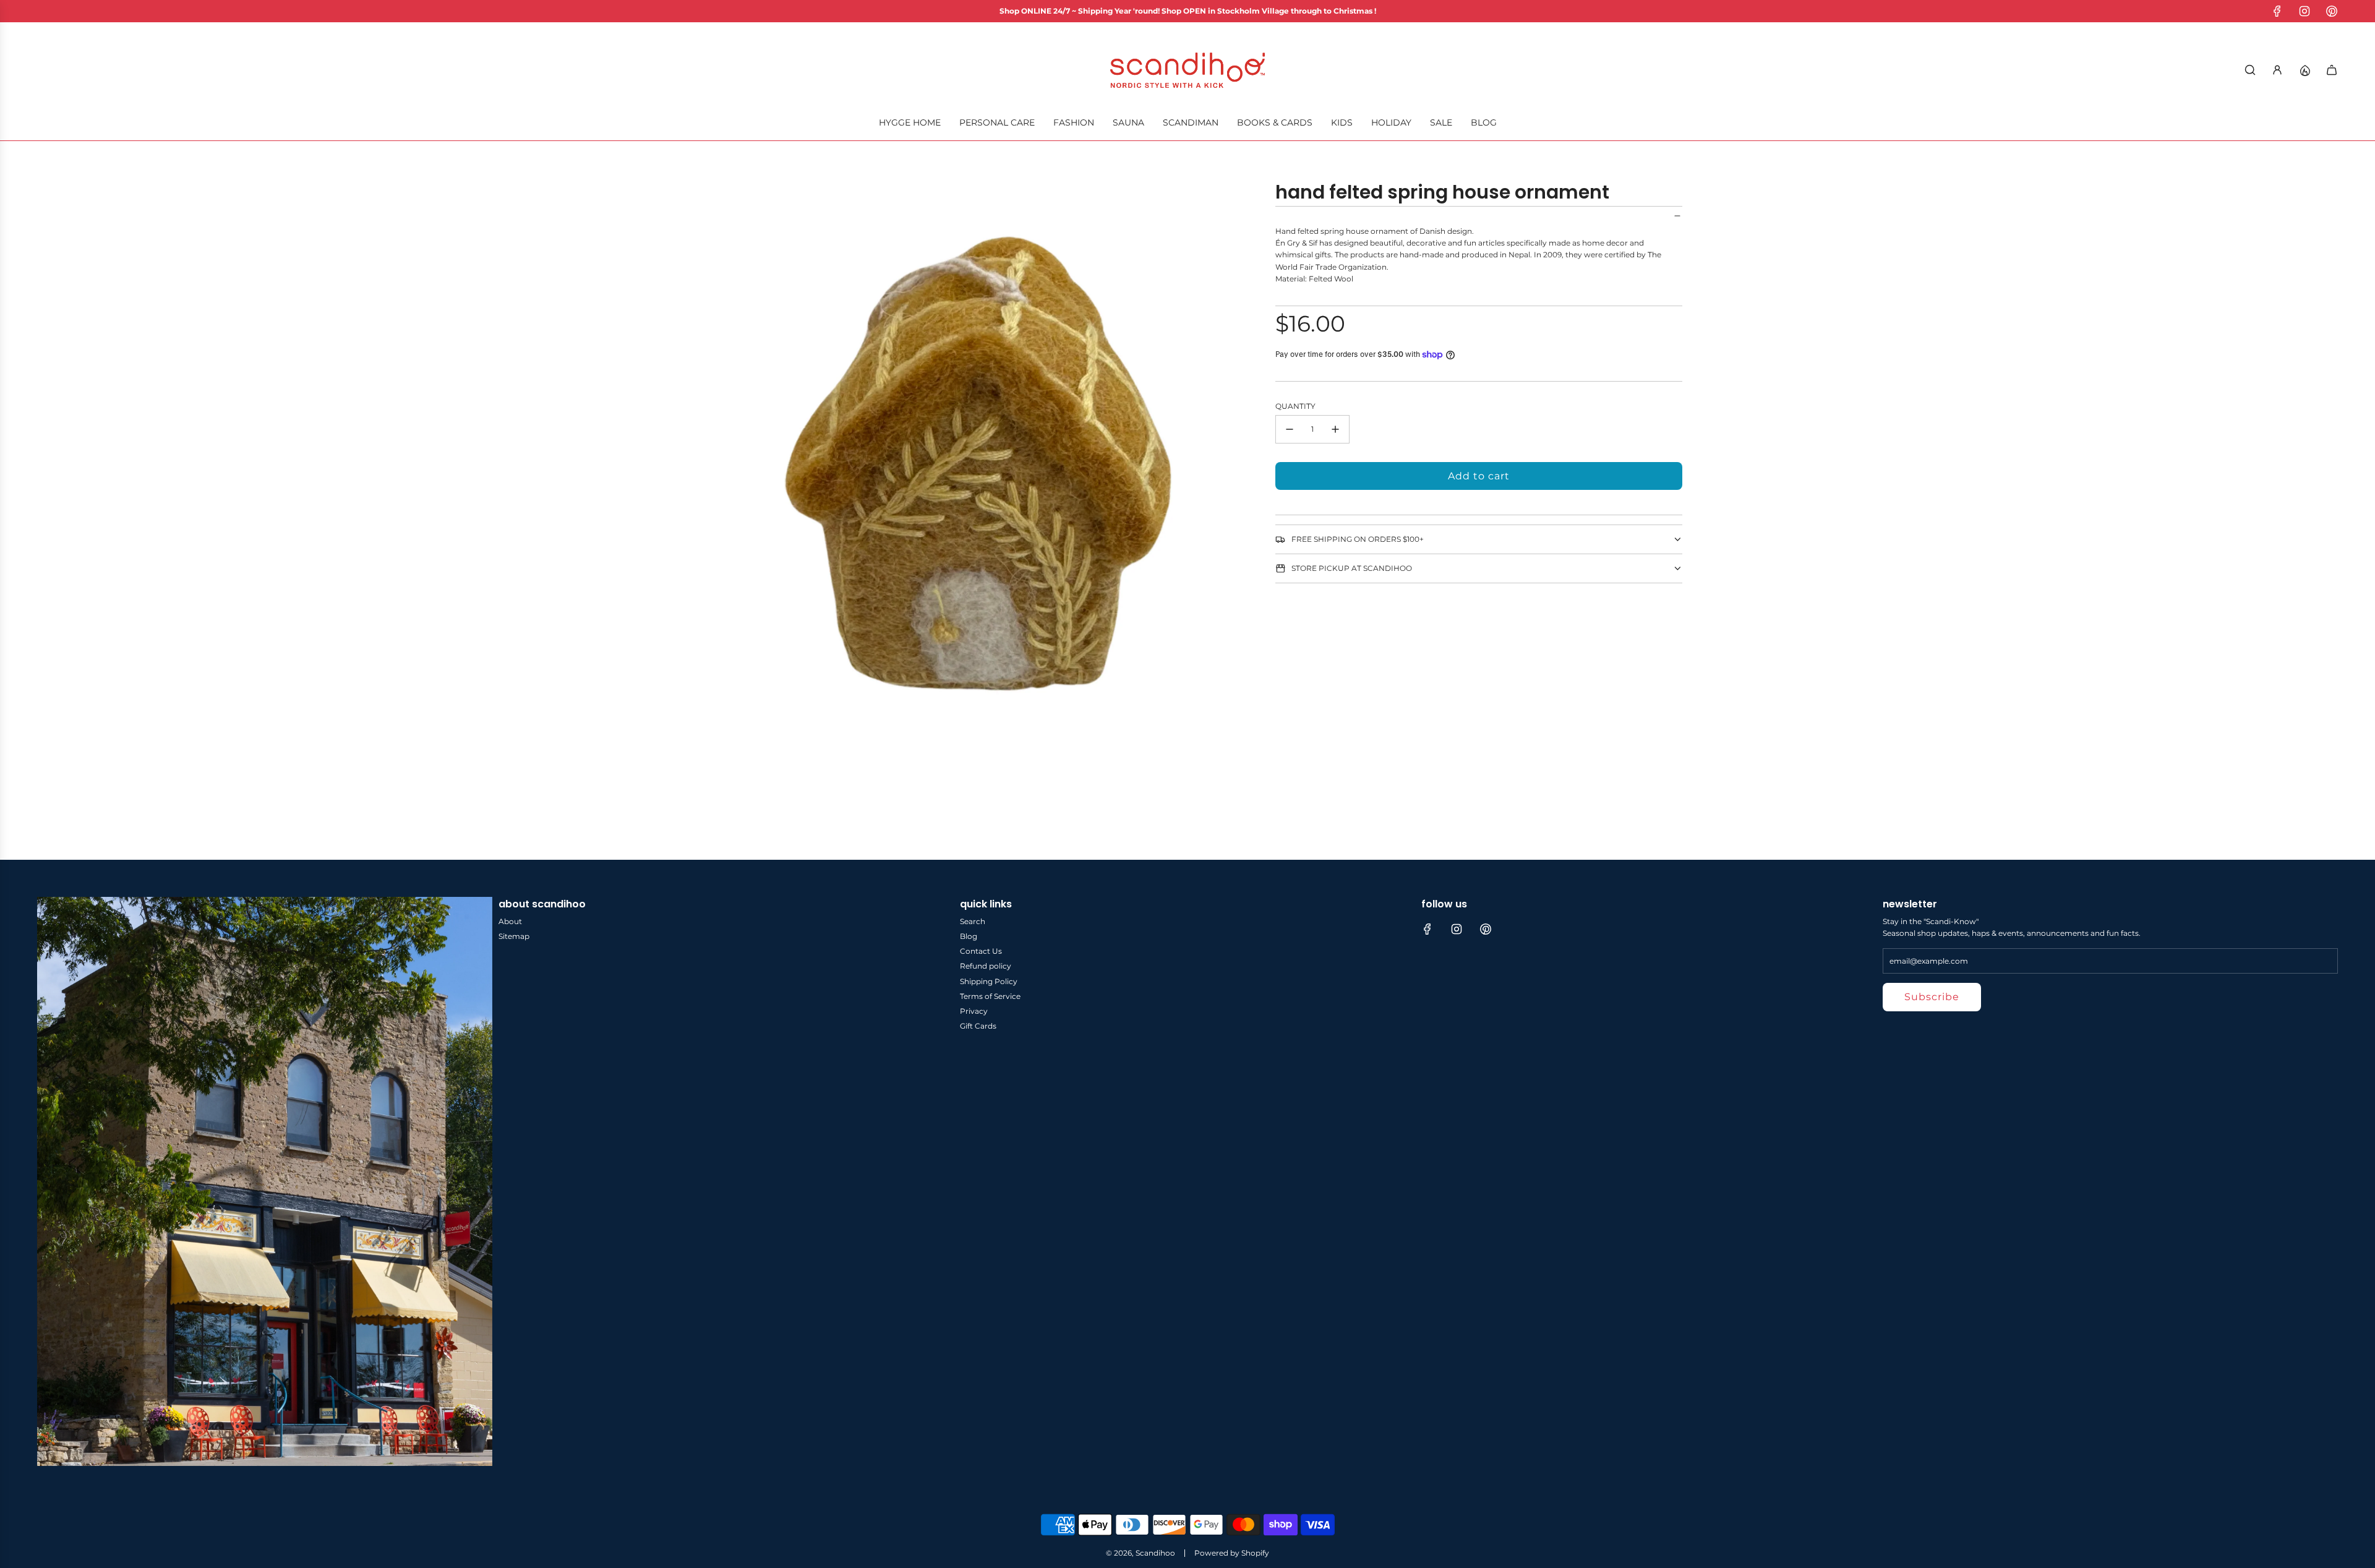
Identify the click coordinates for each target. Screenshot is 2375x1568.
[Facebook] (2277, 11)
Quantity (1295, 406)
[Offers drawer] (2304, 70)
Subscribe (1932, 997)
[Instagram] (2304, 11)
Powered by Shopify (1232, 1553)
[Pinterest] (2332, 11)
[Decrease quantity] (1290, 429)
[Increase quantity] (1335, 429)
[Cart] (2332, 70)
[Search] (2250, 70)
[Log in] (2277, 70)
